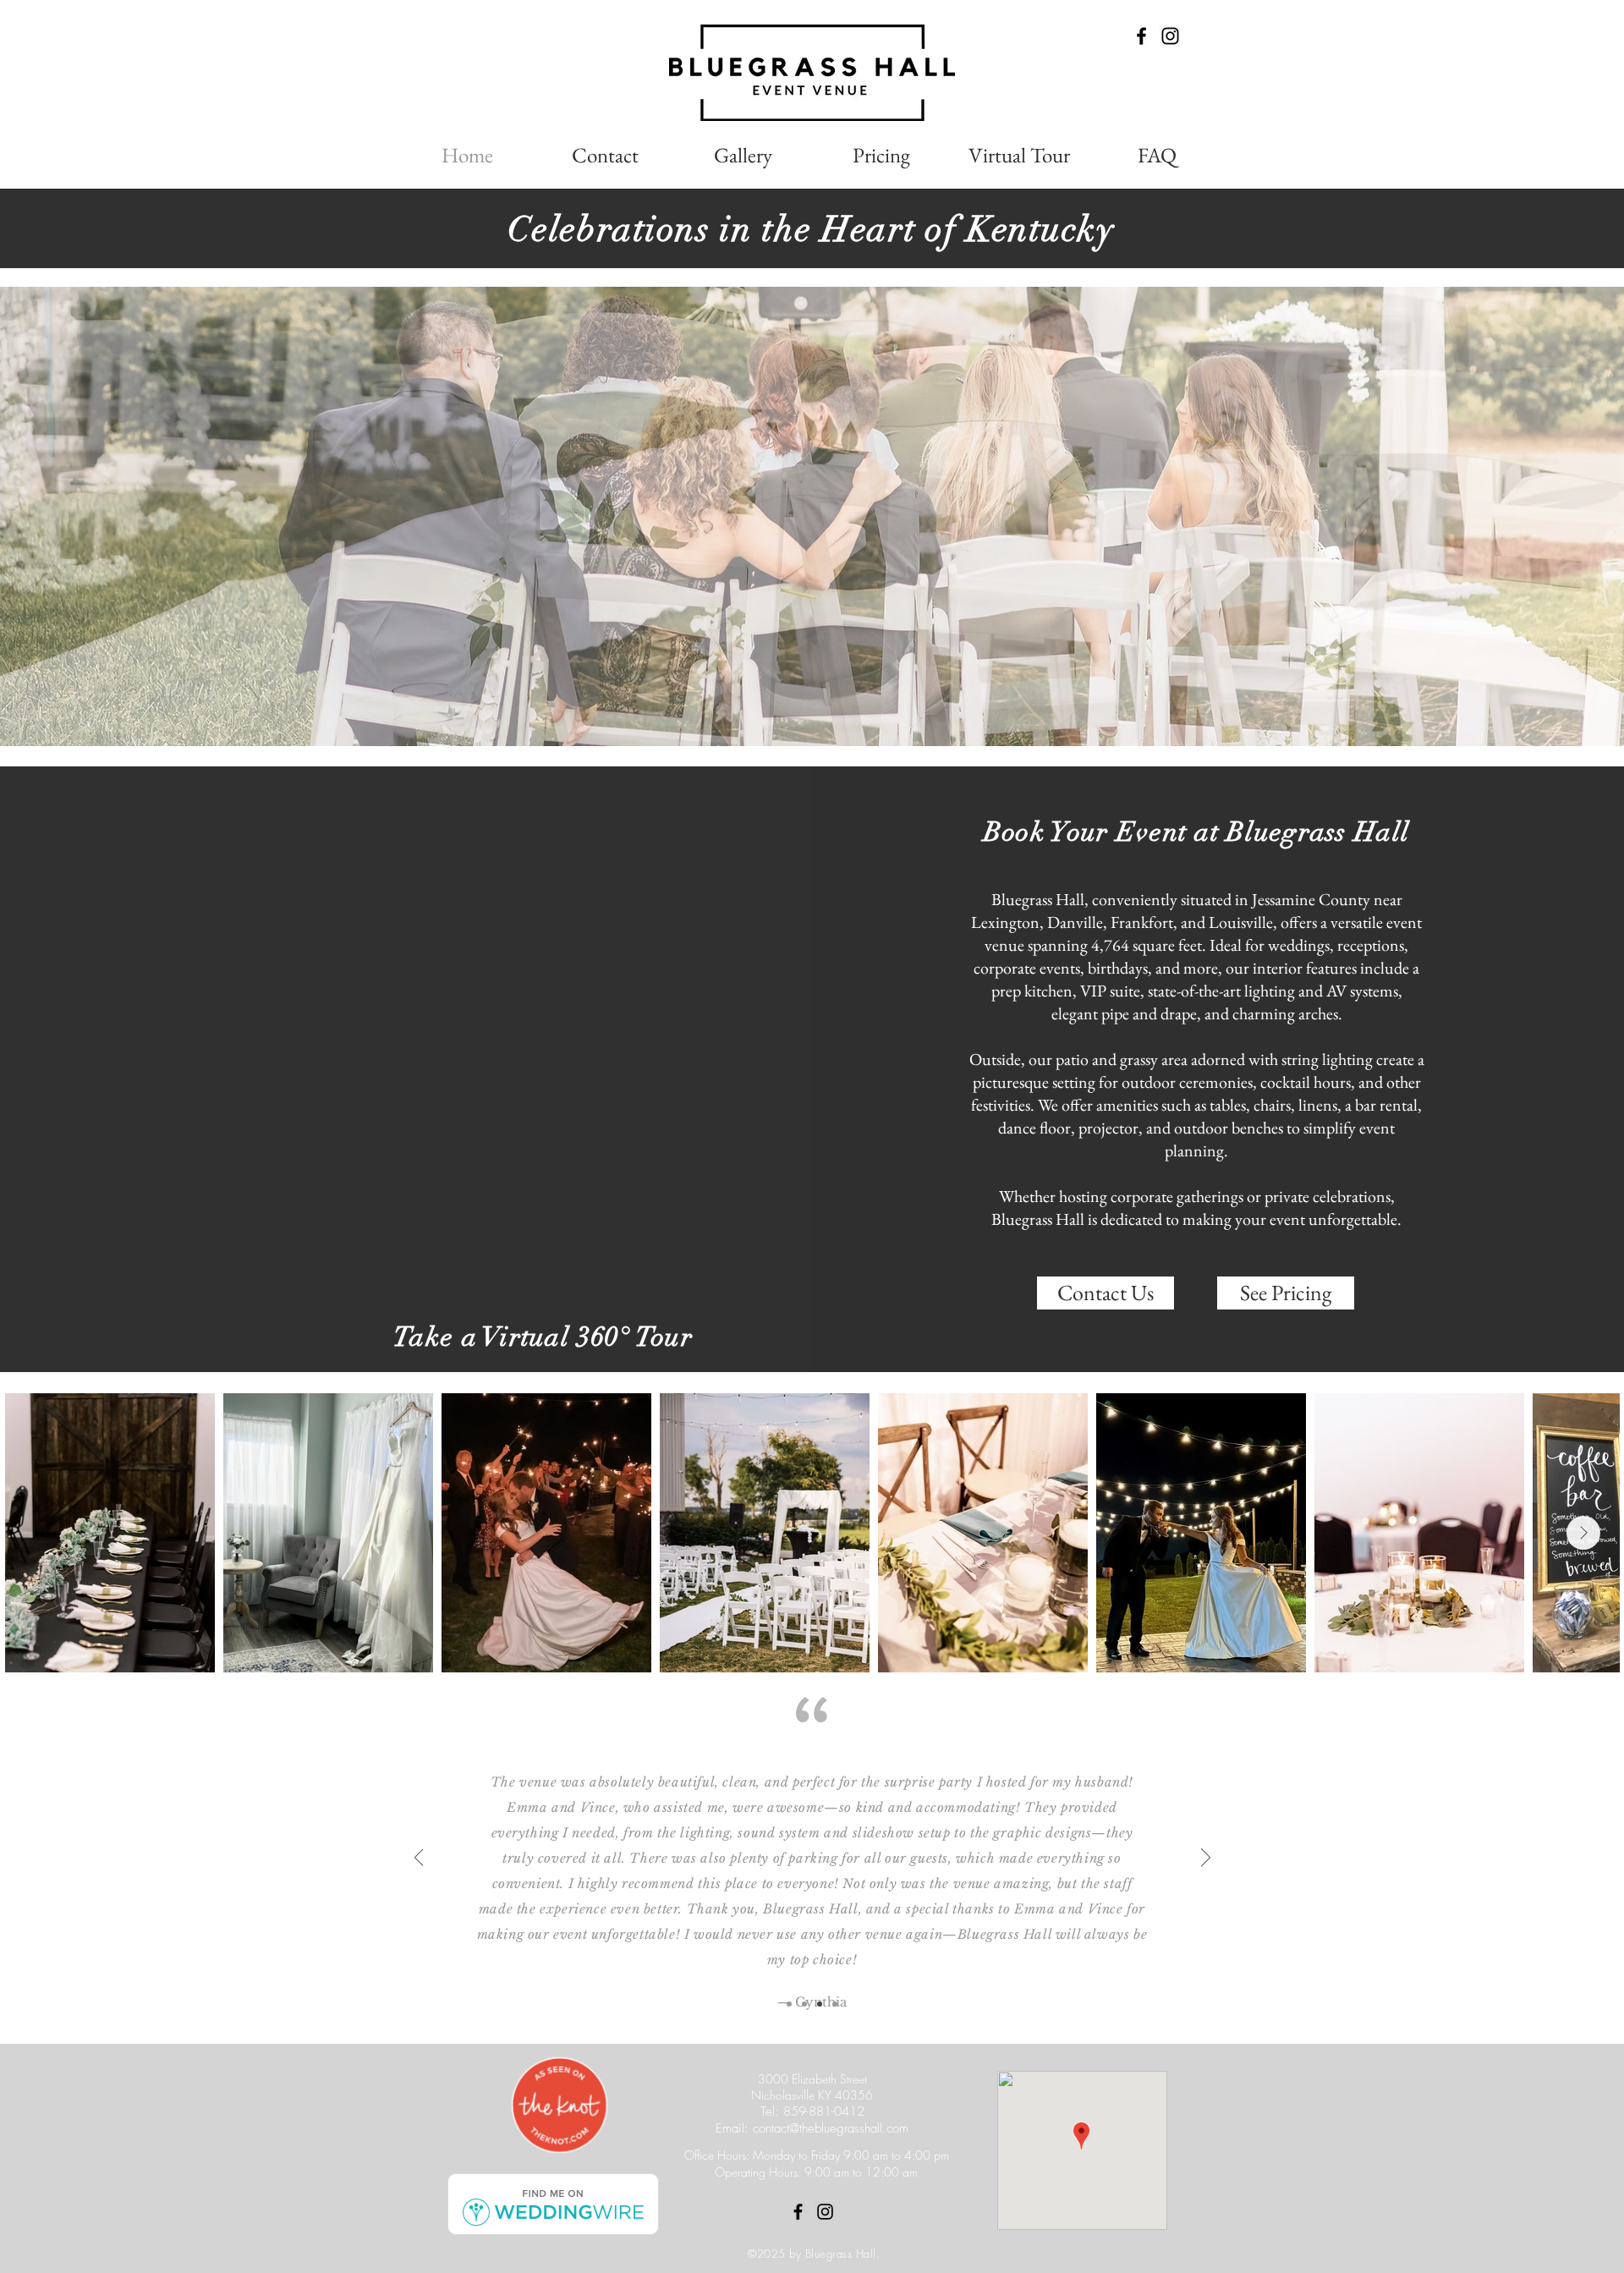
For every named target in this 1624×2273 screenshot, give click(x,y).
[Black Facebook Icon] (1141, 36)
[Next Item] (1583, 1533)
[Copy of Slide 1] (804, 2004)
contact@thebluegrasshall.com (831, 2128)
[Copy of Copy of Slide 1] (820, 2004)
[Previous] (419, 1858)
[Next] (1206, 1858)
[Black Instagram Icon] (1170, 36)
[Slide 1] (789, 2004)
